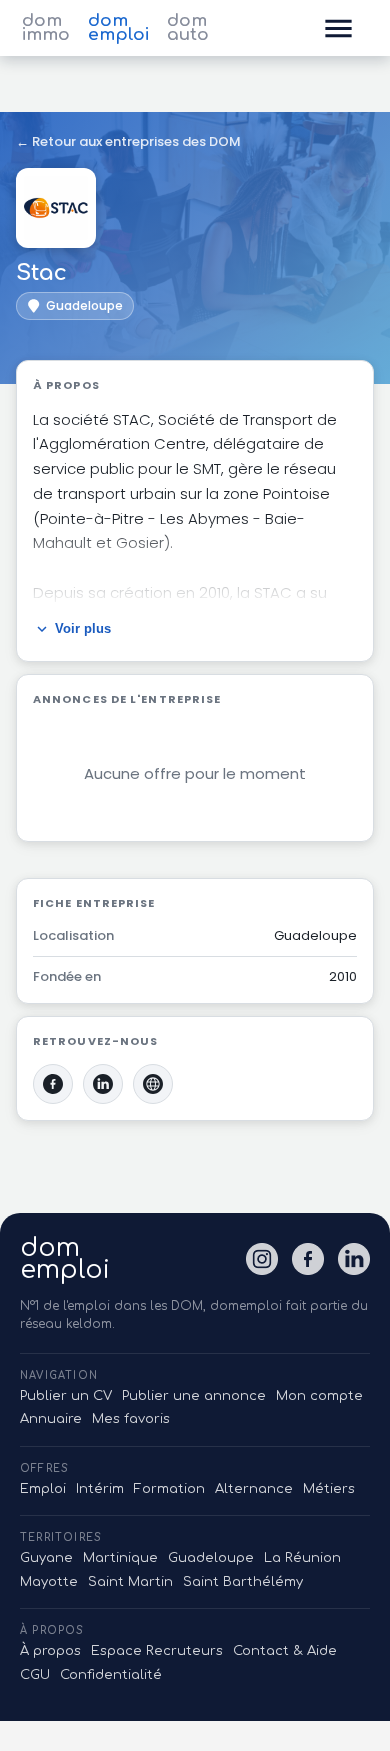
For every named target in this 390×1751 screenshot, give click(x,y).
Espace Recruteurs (157, 1651)
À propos (50, 1651)
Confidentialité (111, 1675)
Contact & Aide (285, 1651)
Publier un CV (66, 1396)
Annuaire (51, 1419)
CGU (35, 1675)
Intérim (100, 1489)
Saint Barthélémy (243, 1582)
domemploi (65, 1259)
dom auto (188, 28)
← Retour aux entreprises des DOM (128, 141)
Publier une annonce (194, 1396)
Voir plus (83, 628)
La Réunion (302, 1558)
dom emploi (118, 28)
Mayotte (49, 1582)
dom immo (46, 28)
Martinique (120, 1558)
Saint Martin (130, 1582)
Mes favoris (131, 1419)
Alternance (254, 1489)
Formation (169, 1489)
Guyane (46, 1558)
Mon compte (319, 1396)
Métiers (329, 1489)
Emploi (43, 1489)
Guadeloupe (211, 1558)
